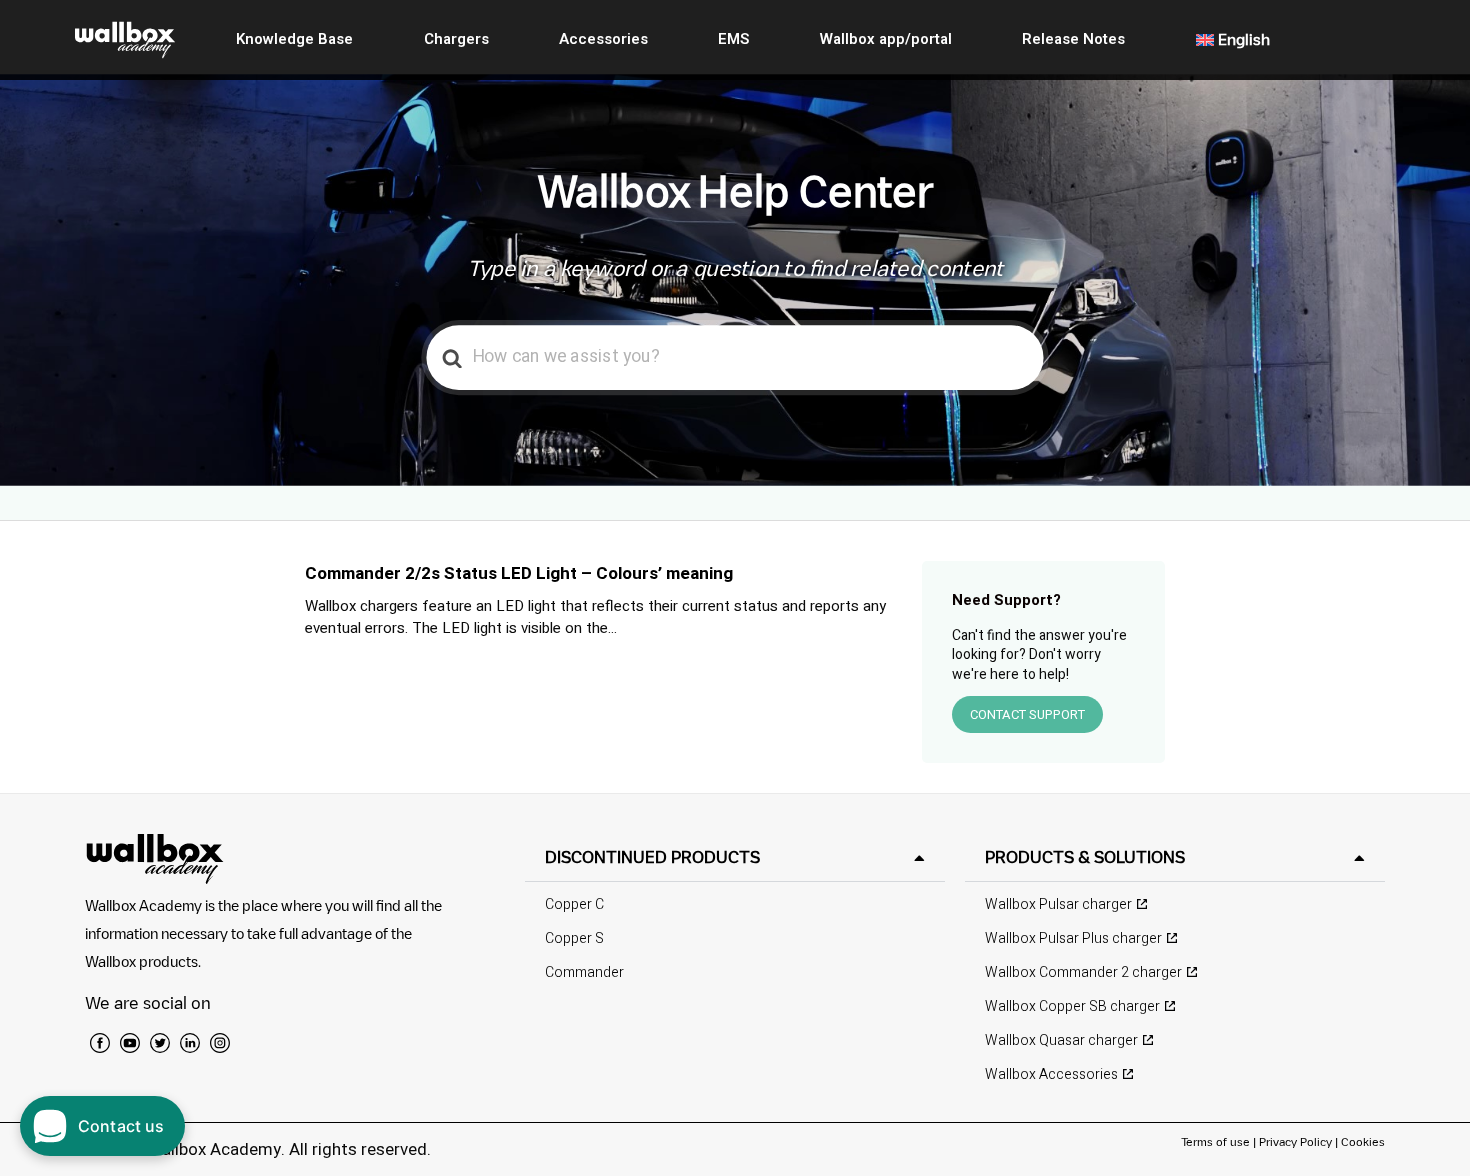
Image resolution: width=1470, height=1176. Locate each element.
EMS (733, 39)
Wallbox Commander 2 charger (1083, 972)
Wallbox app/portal (886, 39)
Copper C (574, 904)
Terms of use (1217, 1141)
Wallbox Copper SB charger (1072, 1006)
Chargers (456, 39)
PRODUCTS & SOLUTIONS (1085, 857)
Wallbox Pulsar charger (1058, 904)
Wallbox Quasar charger (1061, 1040)
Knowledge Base (294, 39)
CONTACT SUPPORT (1027, 714)
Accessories (603, 39)
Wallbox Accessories (1051, 1074)
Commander (584, 972)
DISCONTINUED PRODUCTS (652, 857)
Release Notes (1073, 39)
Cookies (1363, 1141)
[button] (735, 857)
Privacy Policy (1295, 1141)
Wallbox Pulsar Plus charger (1073, 938)
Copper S (574, 938)
